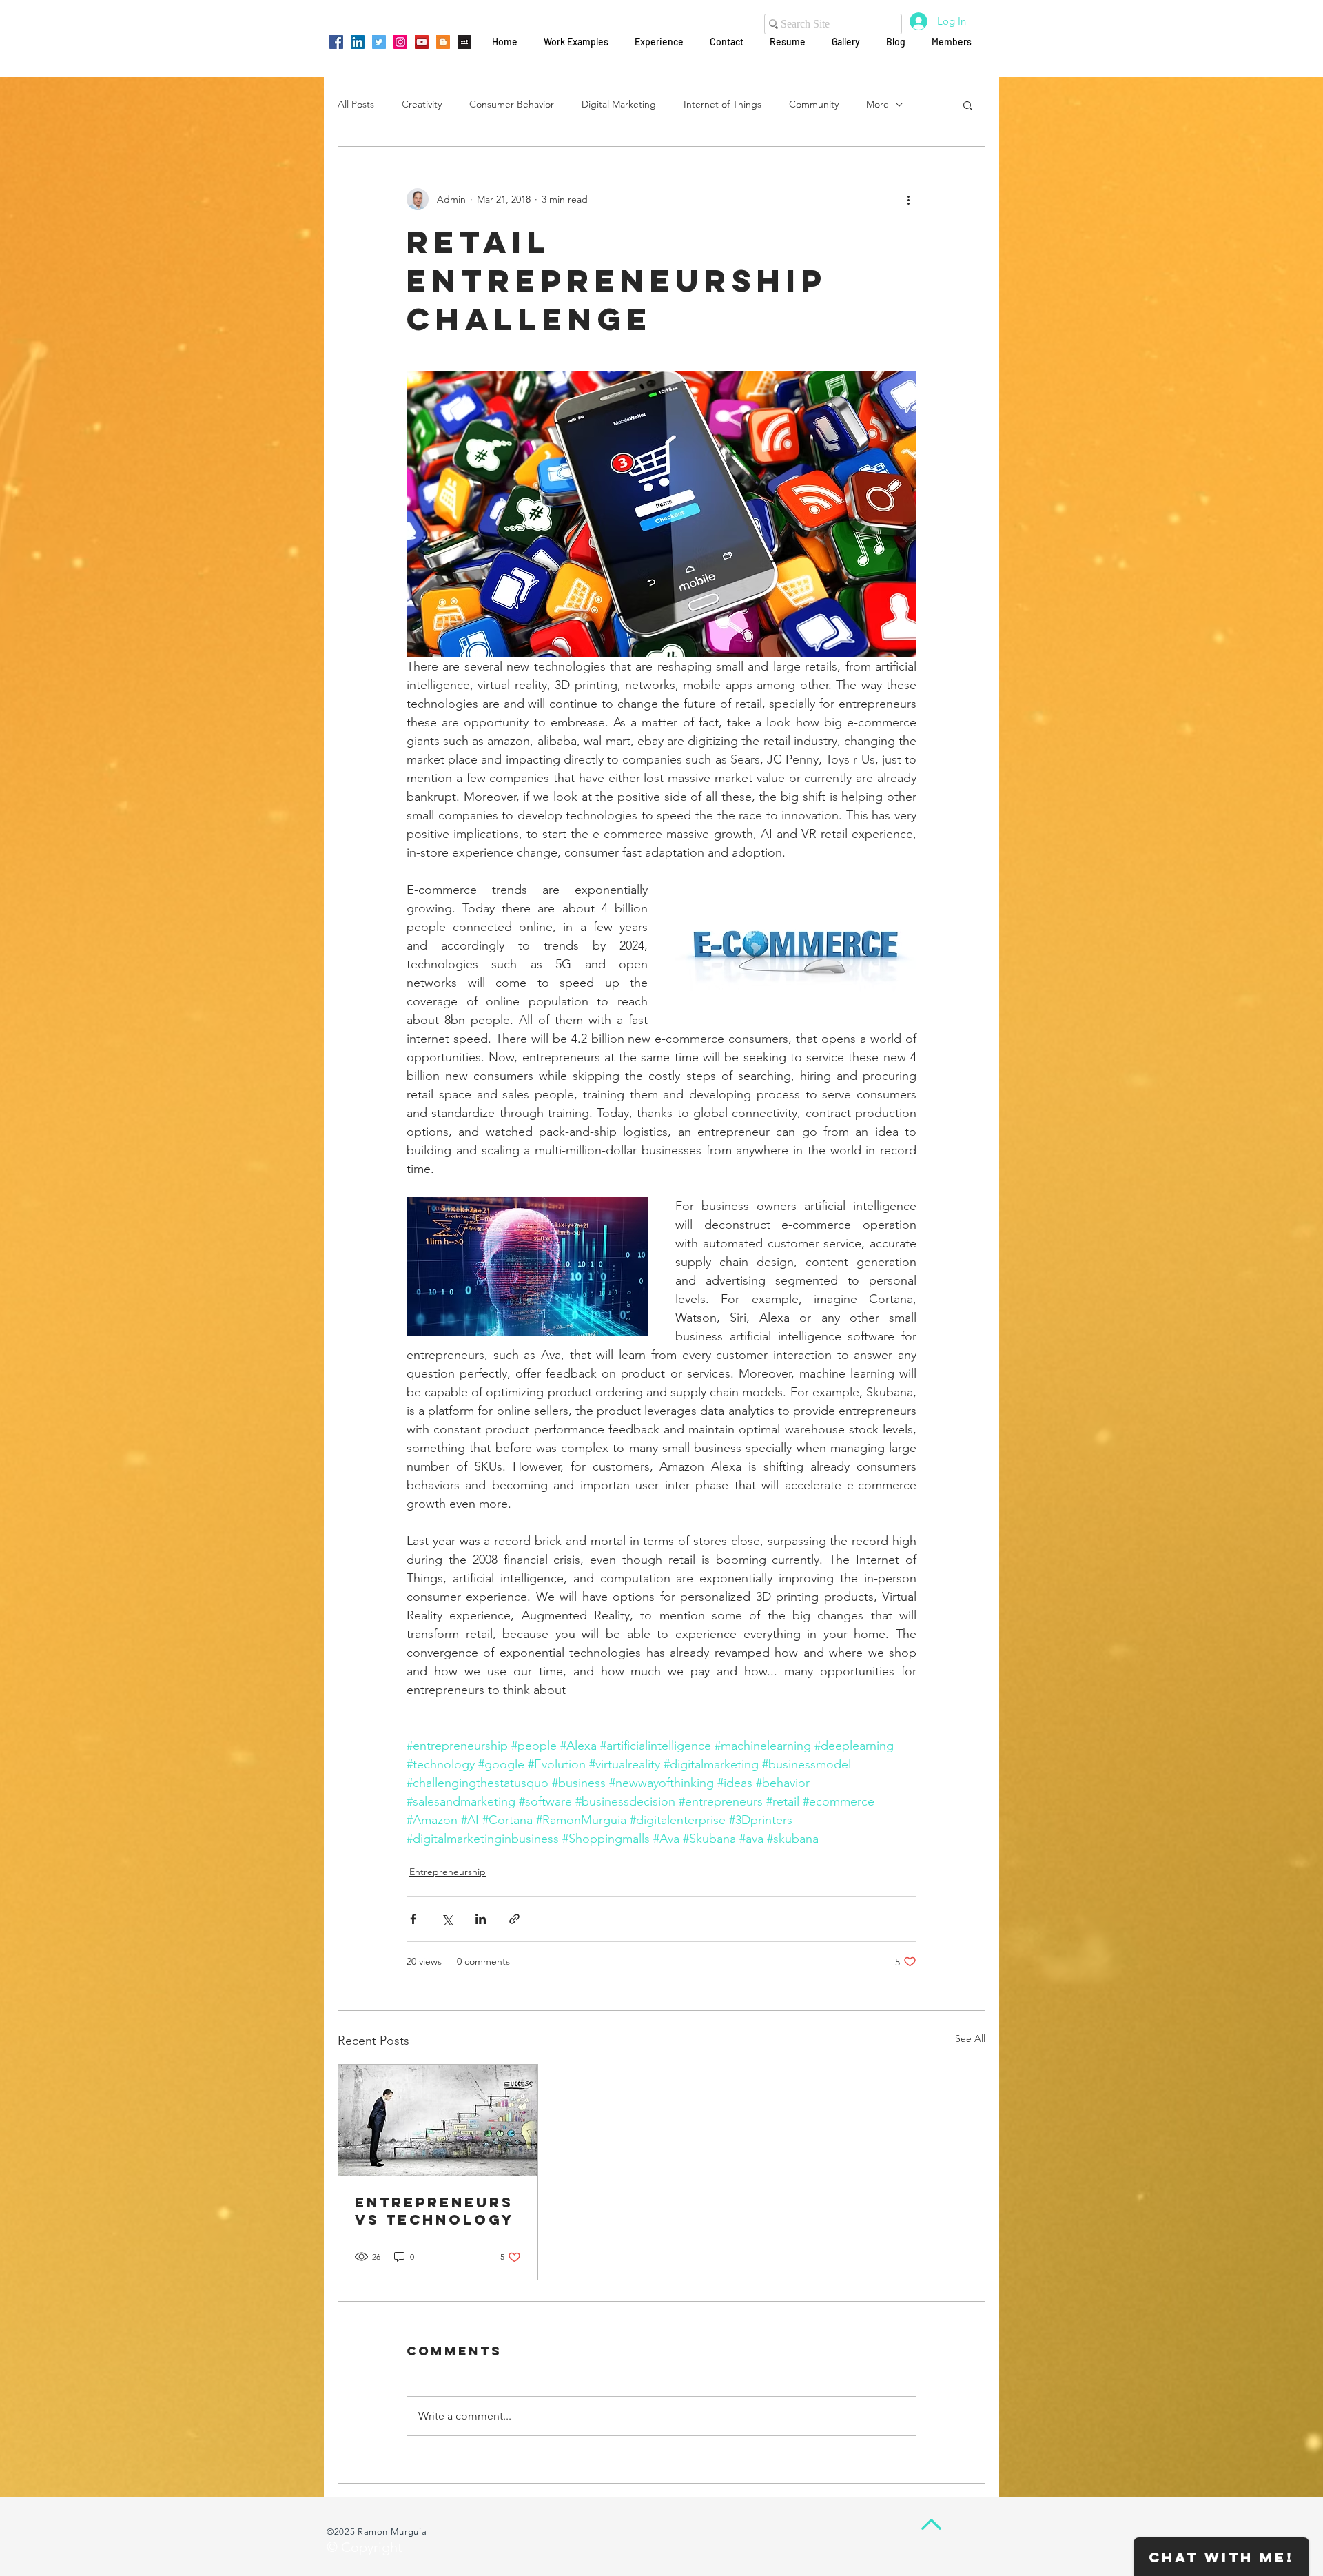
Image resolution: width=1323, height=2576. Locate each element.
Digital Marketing (619, 104)
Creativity (422, 104)
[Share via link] (514, 1919)
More (878, 104)
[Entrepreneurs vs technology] (438, 2120)
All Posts (356, 104)
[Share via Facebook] (413, 1919)
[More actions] (908, 199)
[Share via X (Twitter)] (447, 1919)
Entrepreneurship (448, 1872)
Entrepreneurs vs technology (434, 2211)
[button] (968, 105)
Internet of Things (722, 104)
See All (970, 2038)
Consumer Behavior (512, 104)
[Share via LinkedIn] (481, 1919)
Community (814, 104)
